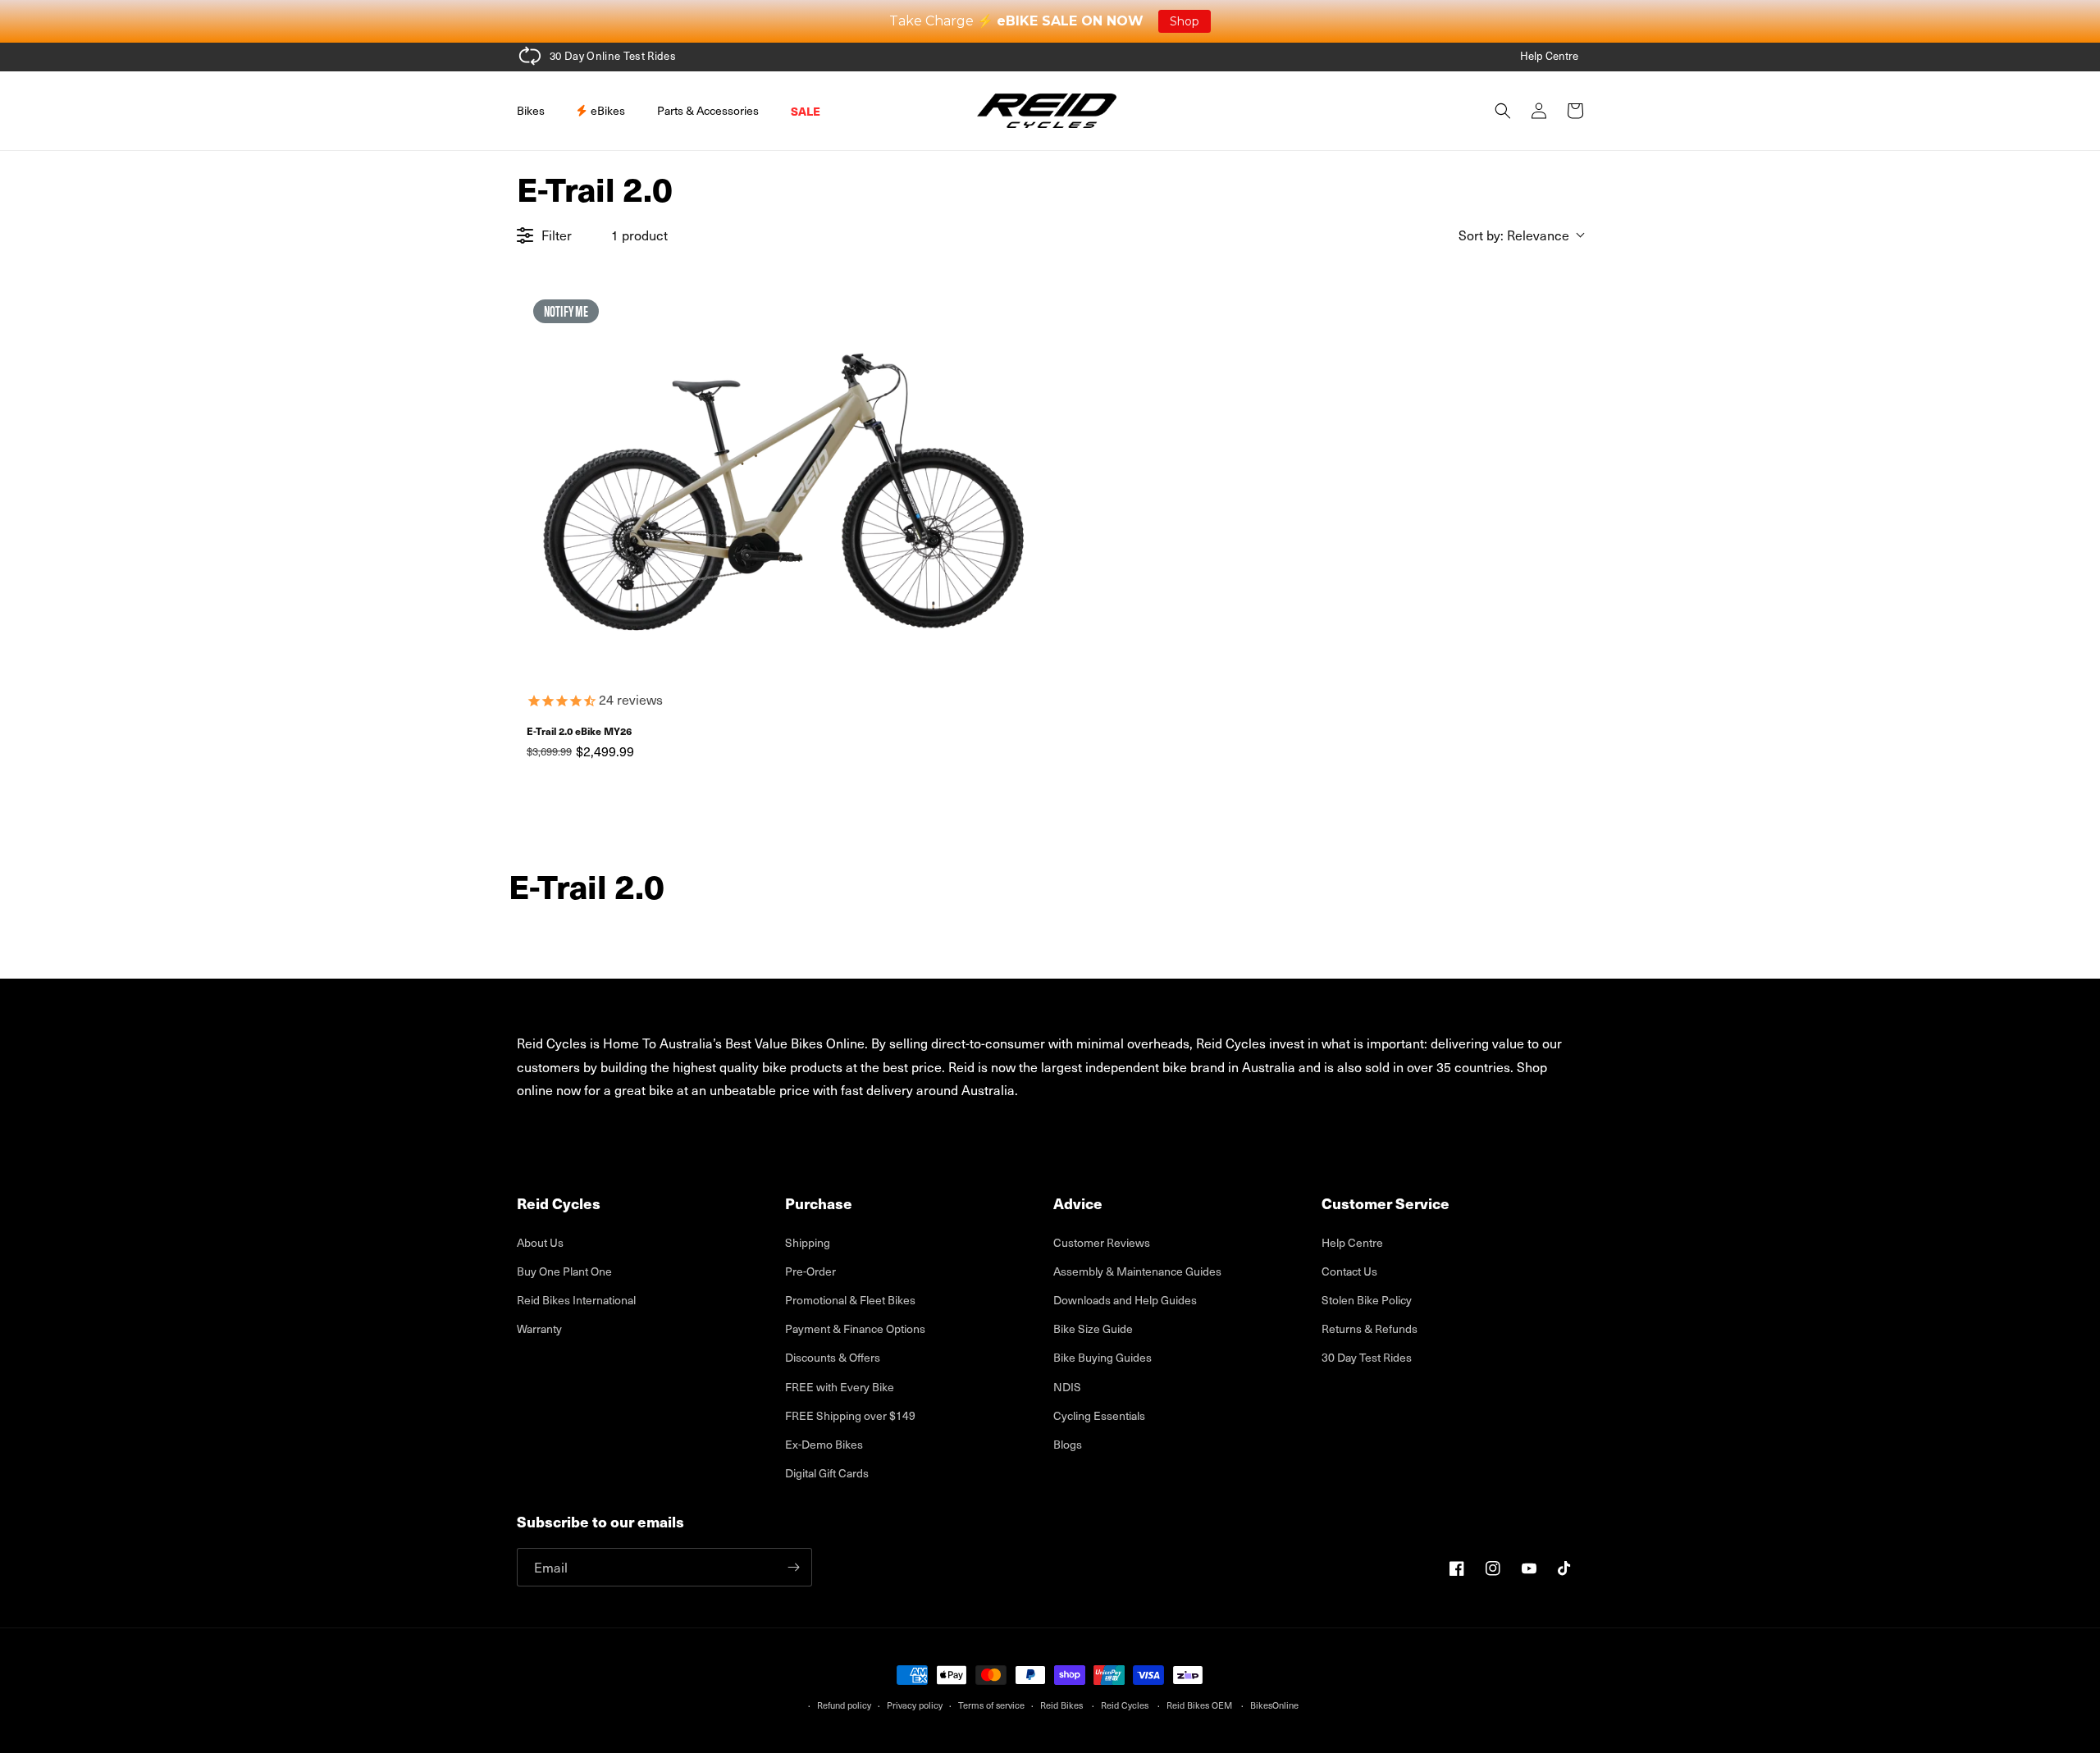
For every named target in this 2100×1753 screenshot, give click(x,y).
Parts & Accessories (708, 110)
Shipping (808, 1242)
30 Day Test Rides (1367, 1357)
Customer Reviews (1102, 1242)
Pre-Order (810, 1271)
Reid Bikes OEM (1199, 1705)
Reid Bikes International (576, 1300)
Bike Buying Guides (1102, 1357)
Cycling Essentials (1099, 1415)
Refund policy (844, 1705)
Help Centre (1549, 55)
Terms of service (991, 1705)
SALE (806, 111)
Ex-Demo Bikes (824, 1444)
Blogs (1068, 1444)
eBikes (607, 110)
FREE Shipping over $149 (850, 1415)
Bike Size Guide (1093, 1328)
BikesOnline (1274, 1705)
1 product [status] (639, 235)
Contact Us (1349, 1271)
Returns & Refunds (1370, 1328)
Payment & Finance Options (855, 1328)
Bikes (531, 110)
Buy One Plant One (564, 1271)
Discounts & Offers (833, 1357)
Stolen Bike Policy (1367, 1300)
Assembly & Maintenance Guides (1137, 1271)
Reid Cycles (1125, 1705)
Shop (1185, 21)
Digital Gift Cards (827, 1473)
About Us (540, 1242)
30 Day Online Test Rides (613, 55)
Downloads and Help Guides (1125, 1300)
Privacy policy (915, 1705)
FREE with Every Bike (840, 1387)
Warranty (539, 1328)
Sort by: (1514, 235)
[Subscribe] (793, 1567)
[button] (537, 111)
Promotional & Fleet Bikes (850, 1300)
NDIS (1067, 1387)
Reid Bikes (1061, 1705)
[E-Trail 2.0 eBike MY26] (781, 484)
